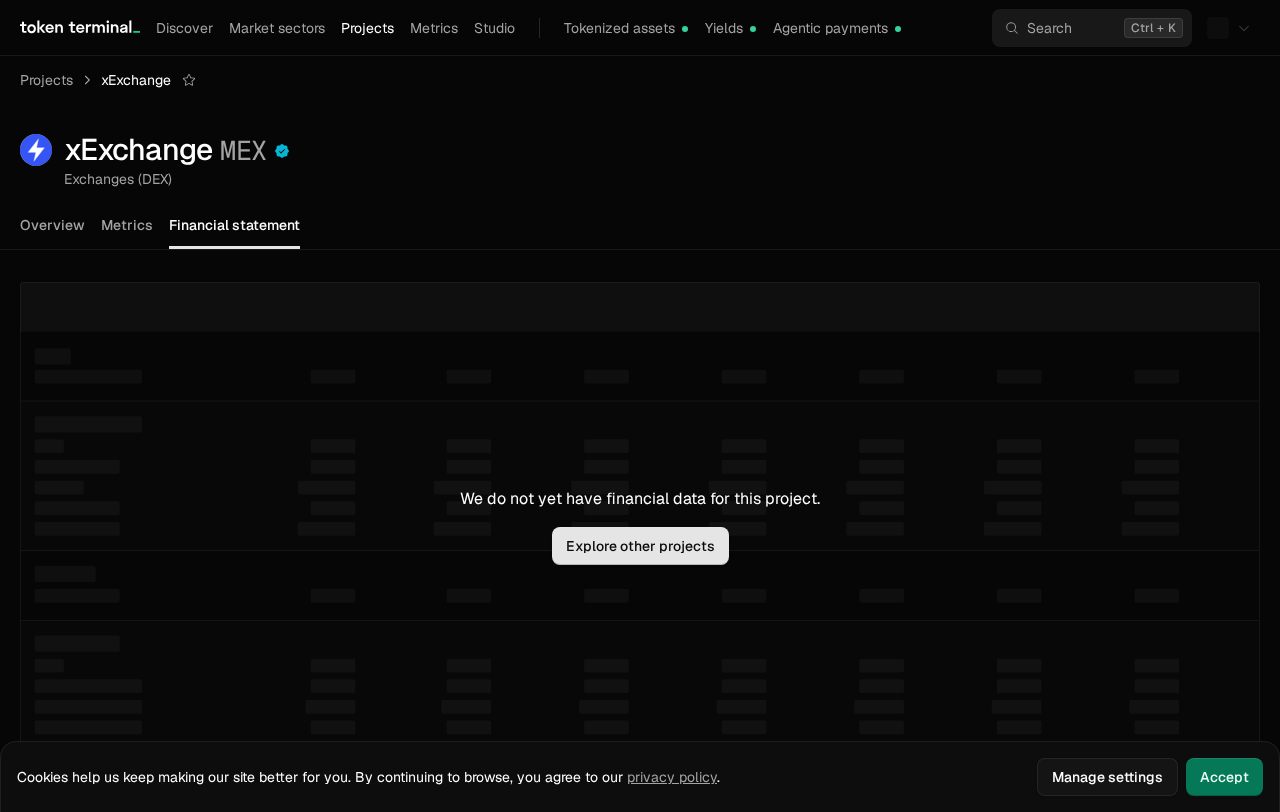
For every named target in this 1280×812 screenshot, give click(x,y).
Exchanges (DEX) (118, 179)
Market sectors (277, 28)
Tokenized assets (619, 28)
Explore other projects (640, 546)
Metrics (434, 28)
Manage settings (1107, 777)
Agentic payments (830, 28)
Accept (1224, 777)
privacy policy (672, 777)
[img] (685, 29)
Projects (367, 28)
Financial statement (234, 225)
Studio (494, 28)
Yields (724, 28)
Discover (184, 28)
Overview (52, 225)
